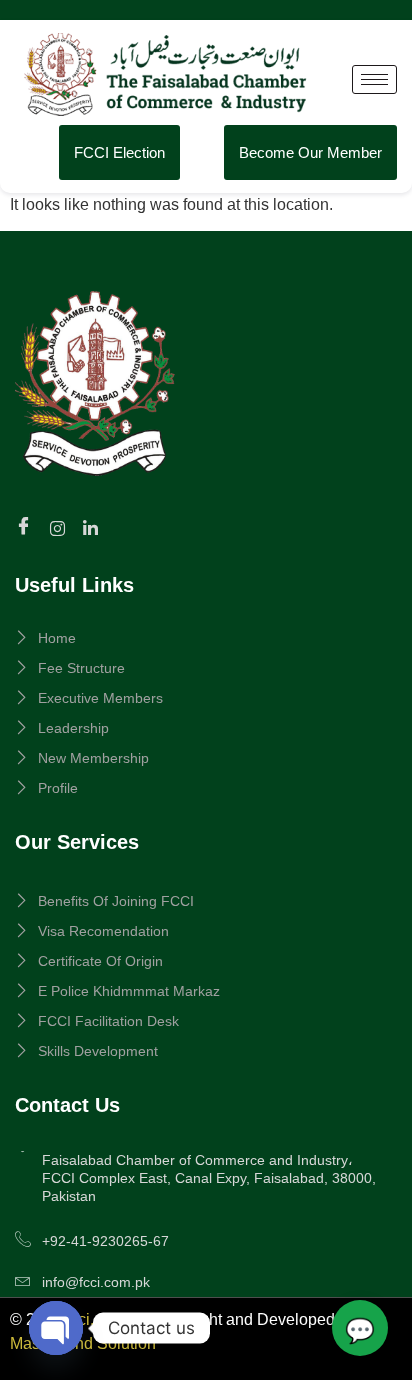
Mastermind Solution (83, 1343)
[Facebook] (26, 528)
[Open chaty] (56, 1328)
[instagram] (60, 527)
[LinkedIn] (93, 527)
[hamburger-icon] (374, 79)
